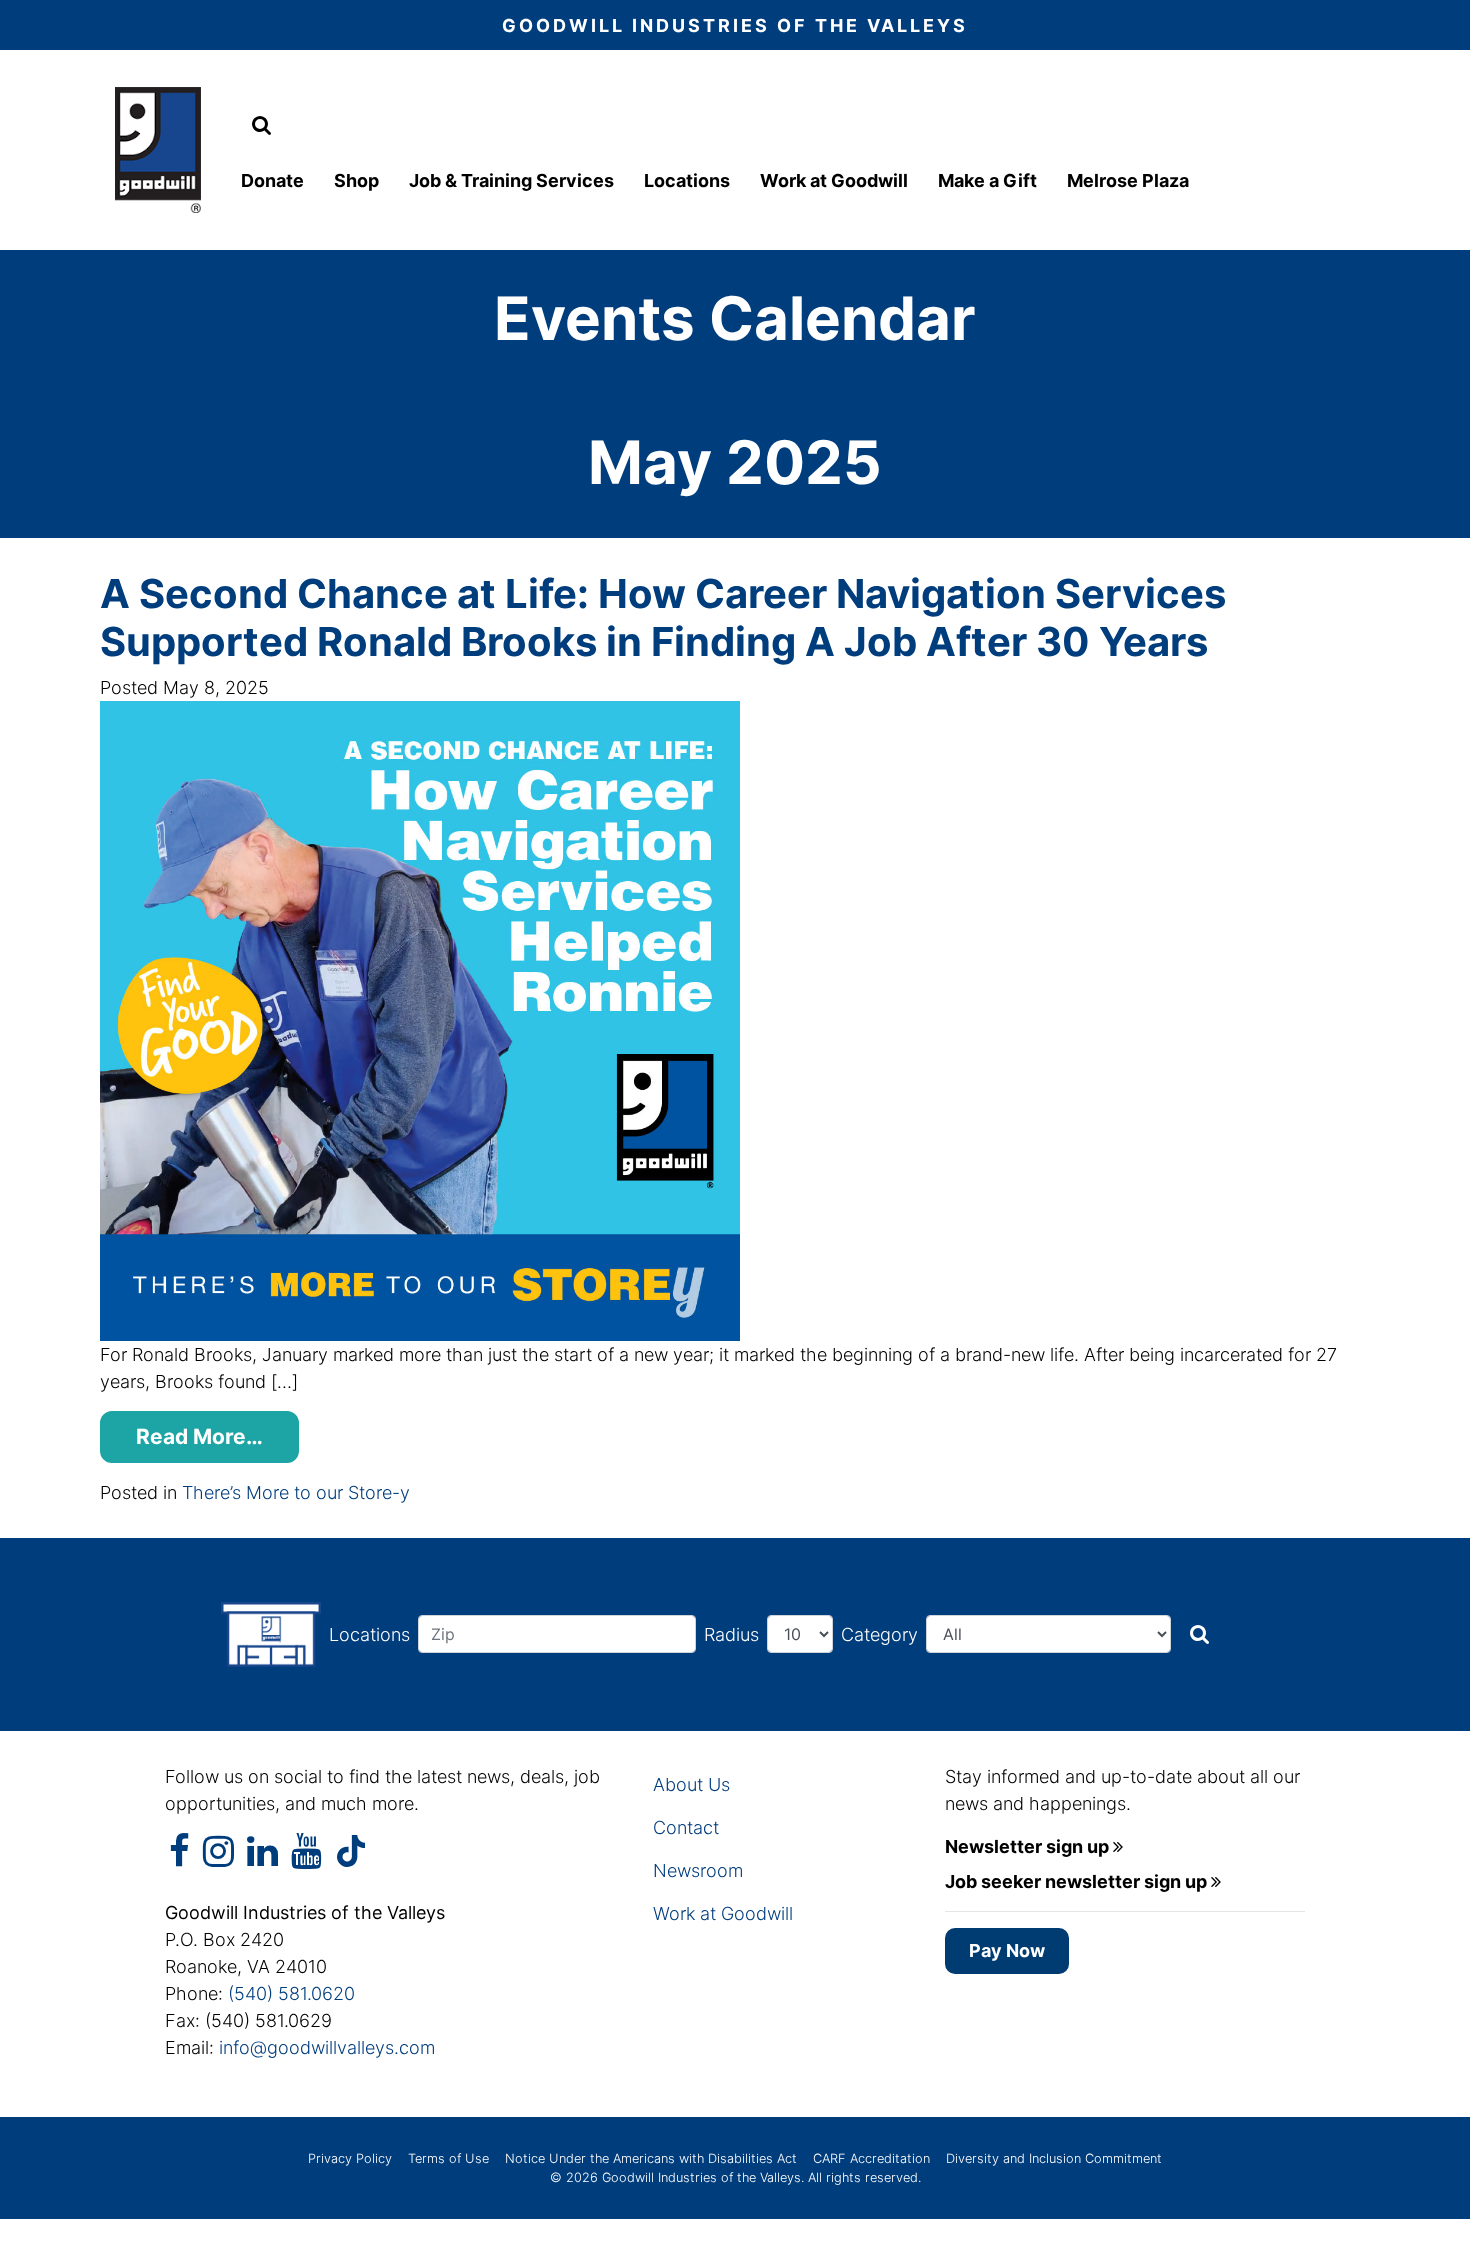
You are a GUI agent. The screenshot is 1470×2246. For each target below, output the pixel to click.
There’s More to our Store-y (296, 1492)
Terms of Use (448, 2158)
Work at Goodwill (834, 180)
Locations (687, 180)
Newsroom (698, 1870)
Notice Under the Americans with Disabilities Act (651, 2158)
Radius (731, 1634)
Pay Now (1007, 1950)
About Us (691, 1784)
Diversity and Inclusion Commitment (1054, 2158)
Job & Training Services (511, 180)
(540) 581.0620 (291, 1993)
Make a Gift (987, 180)
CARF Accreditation (871, 2158)
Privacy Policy (350, 2158)
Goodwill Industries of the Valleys (699, 2177)
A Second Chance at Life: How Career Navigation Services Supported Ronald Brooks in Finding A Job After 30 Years (663, 617)
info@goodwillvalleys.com (327, 2047)
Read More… (199, 1436)
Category (879, 1634)
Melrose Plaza (1128, 180)
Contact (686, 1827)
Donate (272, 180)
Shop (356, 180)
